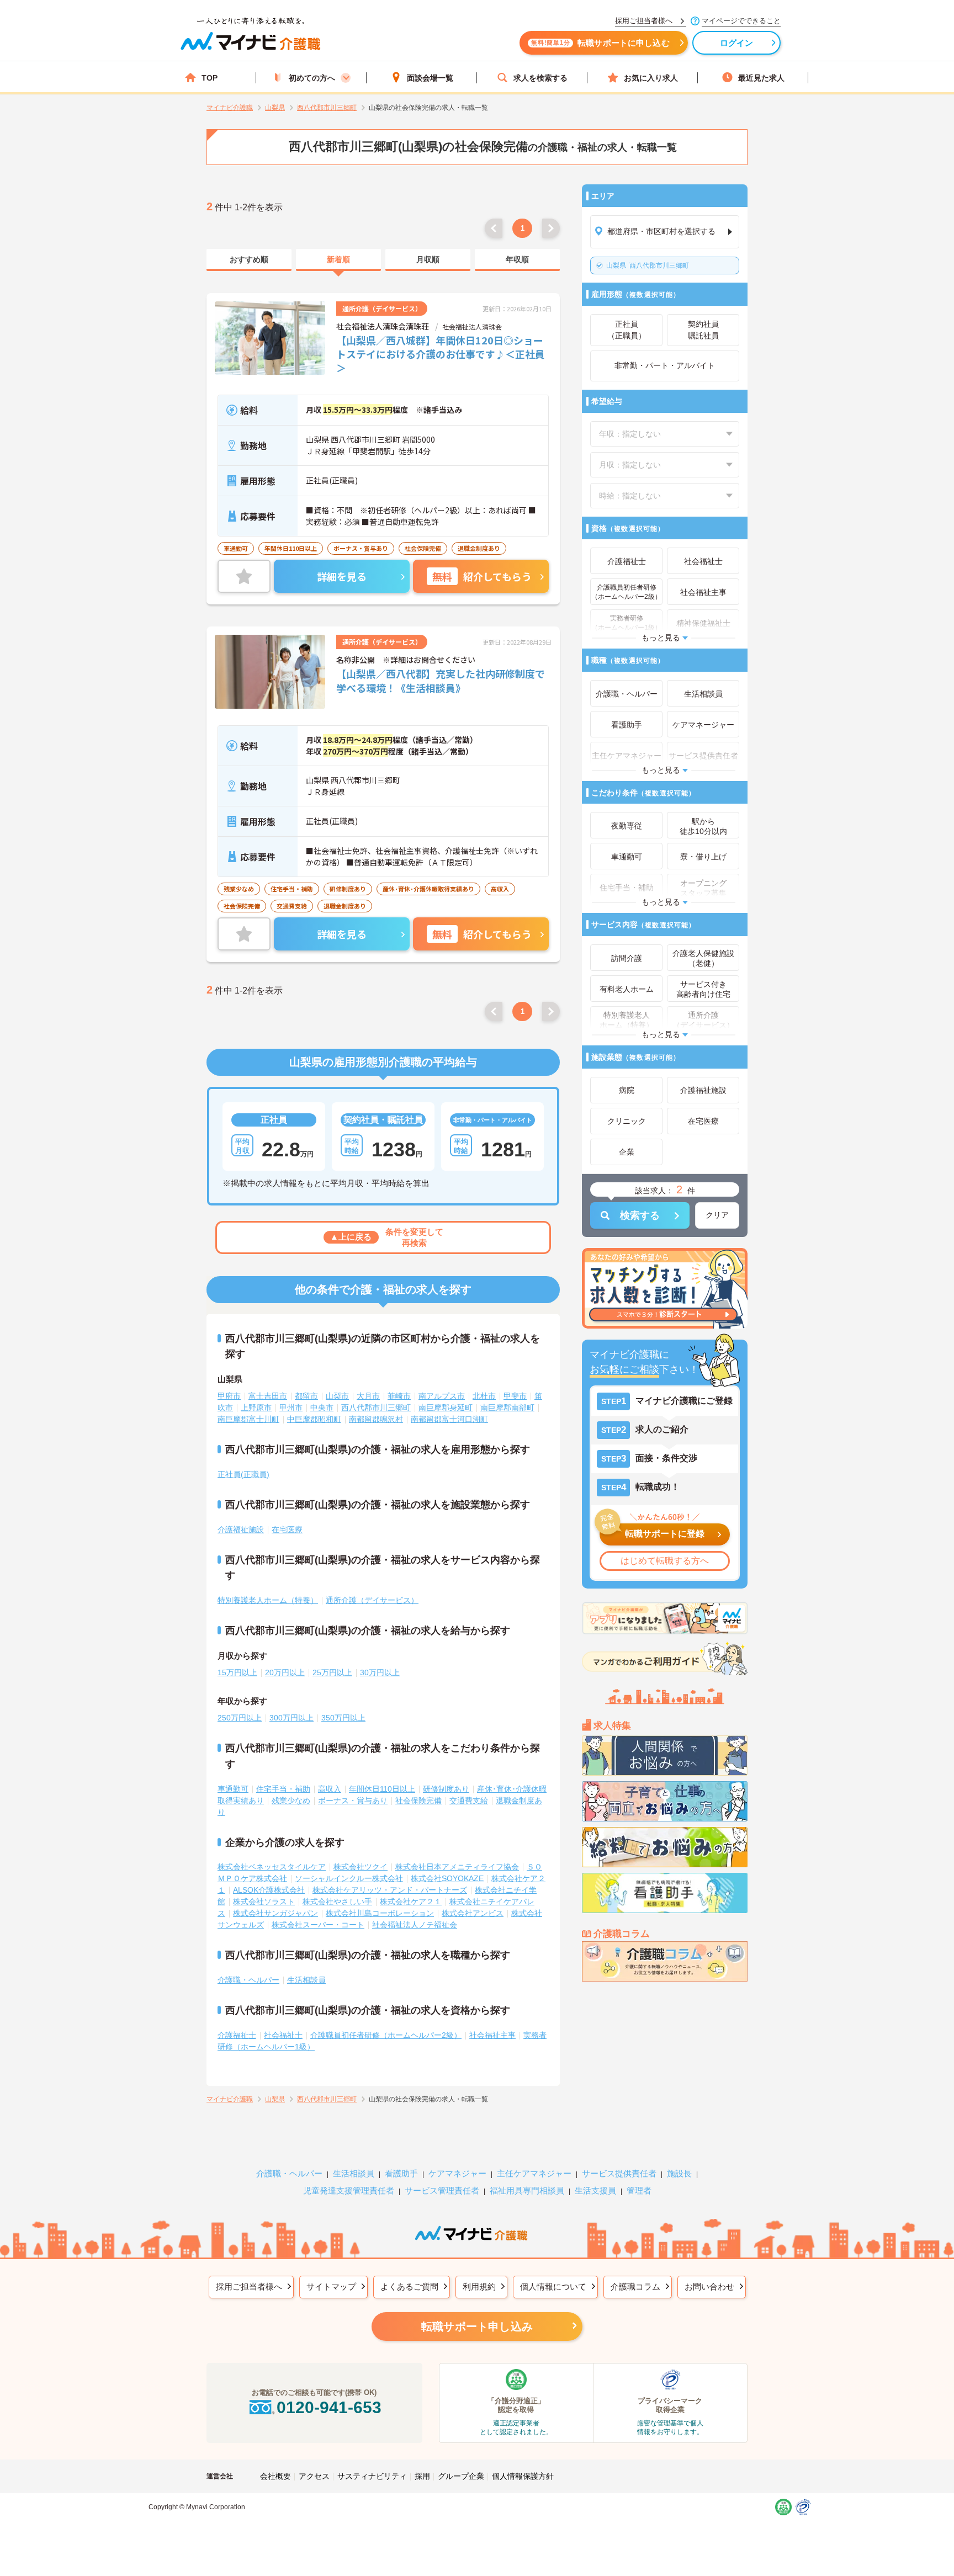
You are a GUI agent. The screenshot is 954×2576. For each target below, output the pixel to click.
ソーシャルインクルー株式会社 (349, 1878)
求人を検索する (540, 78)
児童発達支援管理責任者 (349, 2190)
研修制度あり (446, 1789)
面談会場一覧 (430, 78)
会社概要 (275, 2476)
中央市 (322, 1407)
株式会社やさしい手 (337, 1902)
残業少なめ (291, 1800)
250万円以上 (240, 1718)
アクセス (314, 2476)
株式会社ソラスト (264, 1902)
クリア (717, 1215)
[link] (249, 260)
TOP (210, 78)
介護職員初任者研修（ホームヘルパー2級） (386, 2035)
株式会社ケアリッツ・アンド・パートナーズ (390, 1890)
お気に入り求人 (651, 78)
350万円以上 (343, 1718)
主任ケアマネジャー (534, 2173)
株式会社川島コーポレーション (380, 1913)
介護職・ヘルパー (248, 1980)
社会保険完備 (418, 1800)
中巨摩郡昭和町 (314, 1419)
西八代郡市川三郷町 (648, 265)
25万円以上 (332, 1672)
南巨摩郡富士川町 (248, 1419)
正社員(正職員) (243, 1474)
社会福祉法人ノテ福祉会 (415, 1925)
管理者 (639, 2190)
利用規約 (479, 2286)
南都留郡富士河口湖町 (449, 1419)
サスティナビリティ (372, 2476)
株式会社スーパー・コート (318, 1925)
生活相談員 (306, 1980)
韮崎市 (399, 1396)
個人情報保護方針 (523, 2476)
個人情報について (553, 2286)
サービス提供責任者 (619, 2173)
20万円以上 (285, 1672)
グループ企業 (461, 2476)
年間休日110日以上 (382, 1789)
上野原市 (256, 1407)
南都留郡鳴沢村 (376, 1419)
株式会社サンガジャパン (275, 1913)
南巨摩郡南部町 (507, 1407)
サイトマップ (331, 2286)
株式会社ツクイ (361, 1867)
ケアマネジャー (457, 2173)
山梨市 (337, 1396)
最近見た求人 (761, 78)
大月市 (368, 1396)
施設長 (679, 2173)
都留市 (306, 1396)
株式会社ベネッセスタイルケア (272, 1867)
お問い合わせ (709, 2286)
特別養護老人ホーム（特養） (268, 1600)
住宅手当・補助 (283, 1789)
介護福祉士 (237, 2035)
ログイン (737, 43)
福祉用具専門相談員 (527, 2190)
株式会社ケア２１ (411, 1902)
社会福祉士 (283, 2035)
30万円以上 (380, 1672)
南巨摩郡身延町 (446, 1407)
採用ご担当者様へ (249, 2286)
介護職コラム (635, 2286)
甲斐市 (515, 1396)
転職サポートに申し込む (600, 43)
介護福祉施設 (241, 1529)
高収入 (330, 1789)
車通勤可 (233, 1789)
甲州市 (291, 1407)
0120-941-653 (329, 2407)
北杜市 (484, 1396)
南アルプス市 (442, 1396)
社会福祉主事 (492, 2035)
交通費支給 (469, 1800)
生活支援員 (595, 2190)
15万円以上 (237, 1672)
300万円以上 (291, 1718)
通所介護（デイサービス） (372, 1600)
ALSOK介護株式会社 (269, 1890)
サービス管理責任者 (442, 2190)
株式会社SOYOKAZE (447, 1878)
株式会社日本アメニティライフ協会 (457, 1867)
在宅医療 (287, 1529)
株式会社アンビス (473, 1913)
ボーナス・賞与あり (353, 1800)
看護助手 (401, 2173)
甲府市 (229, 1396)
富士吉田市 (268, 1396)
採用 (422, 2476)
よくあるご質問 (409, 2286)
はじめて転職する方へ (665, 1561)
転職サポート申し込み (477, 2327)
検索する (640, 1215)
